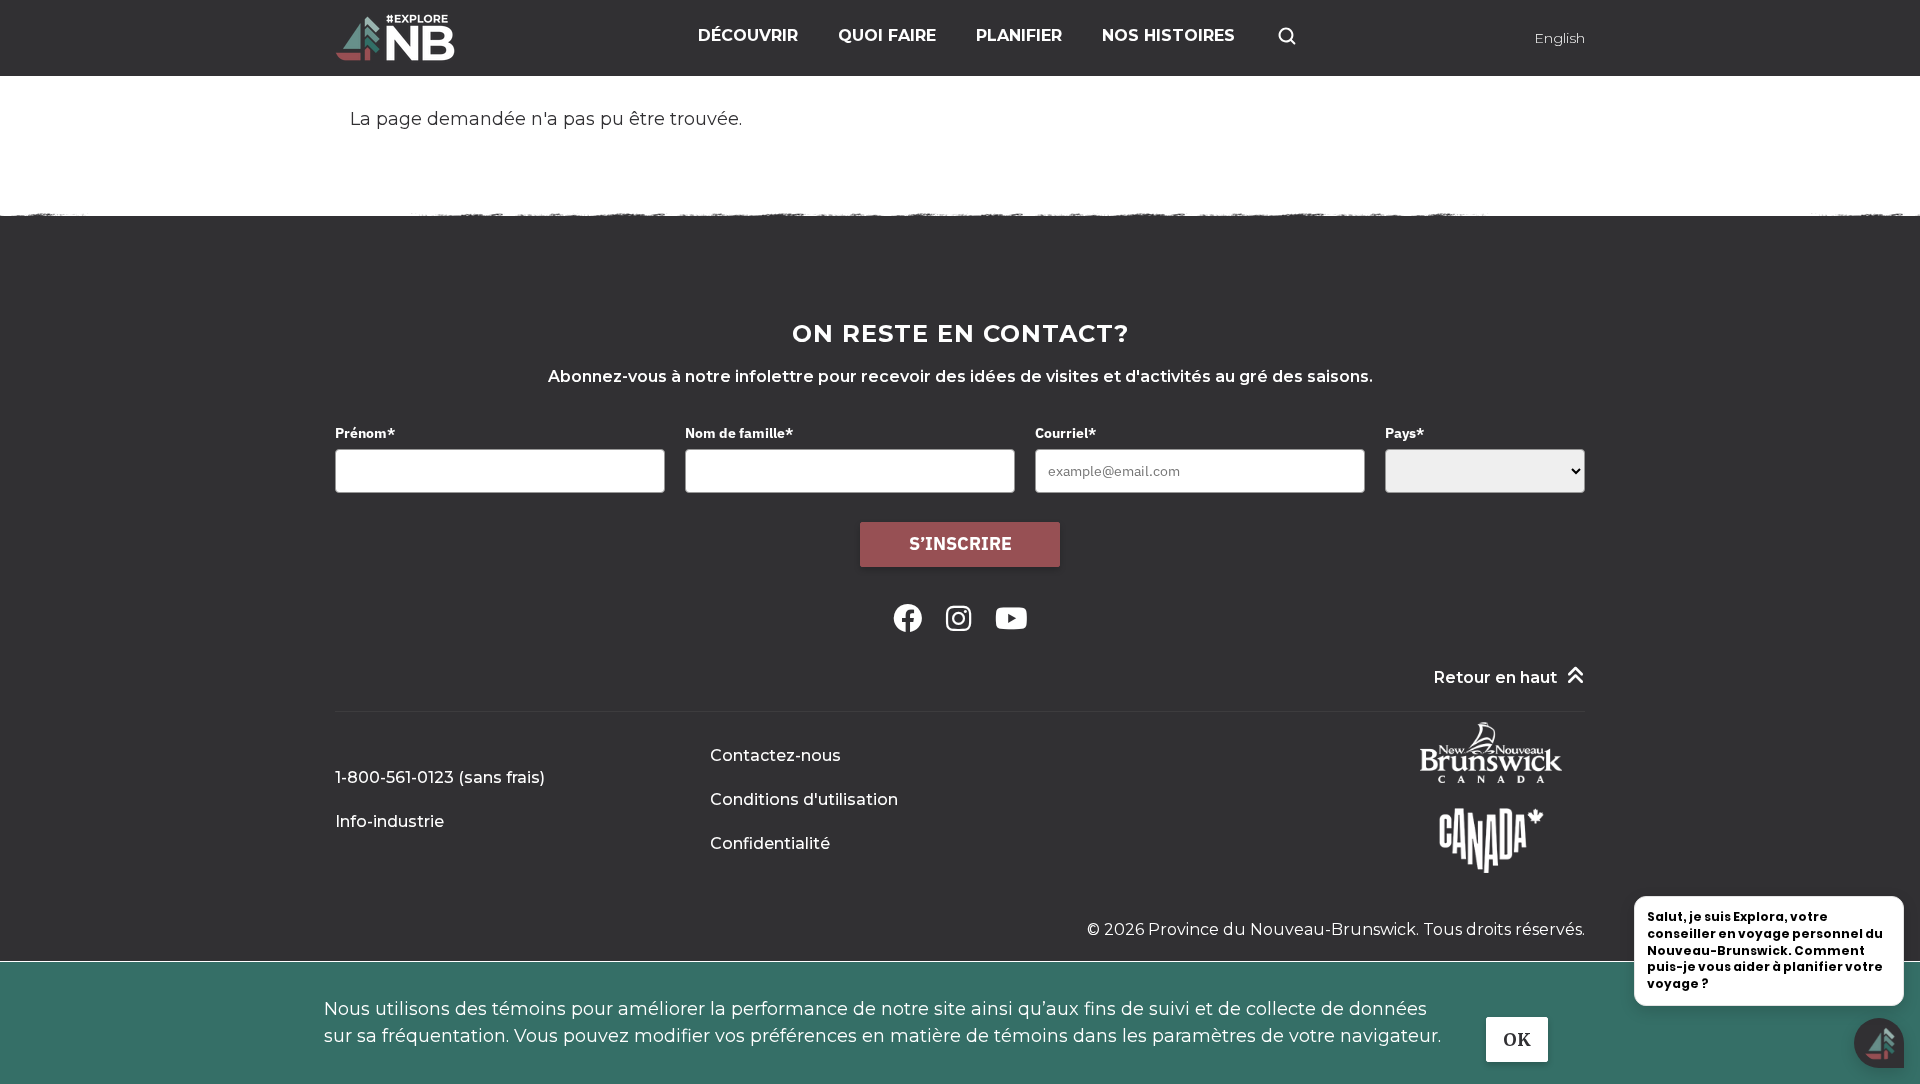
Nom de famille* (739, 433)
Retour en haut (1495, 677)
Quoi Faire (887, 35)
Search (1287, 36)
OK (1517, 1039)
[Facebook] (911, 618)
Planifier (1019, 35)
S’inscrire (960, 543)
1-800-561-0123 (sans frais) (440, 777)
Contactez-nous (775, 755)
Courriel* (1065, 433)
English (1559, 38)
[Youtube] (1011, 618)
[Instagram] (962, 618)
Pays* (1404, 433)
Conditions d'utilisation (804, 799)
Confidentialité (770, 843)
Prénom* (365, 433)
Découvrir (748, 35)
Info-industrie (389, 821)
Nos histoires (1168, 35)
